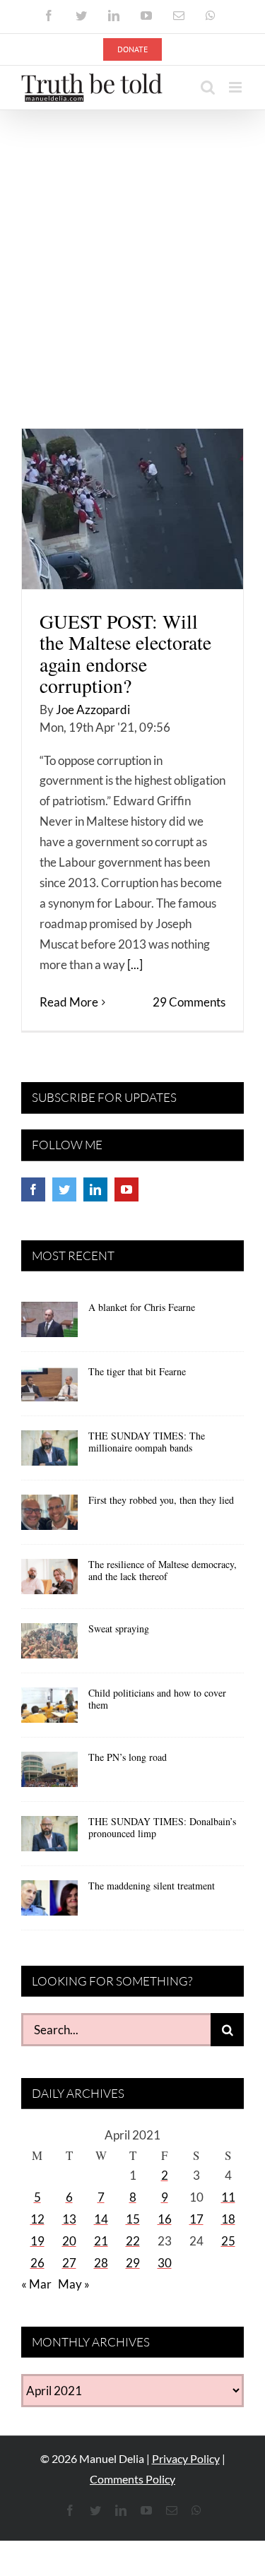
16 (165, 2219)
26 (37, 2263)
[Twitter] (64, 1189)
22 (133, 2241)
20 (69, 2241)
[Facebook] (33, 1189)
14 (101, 2219)
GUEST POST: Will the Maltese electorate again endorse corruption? (125, 653)
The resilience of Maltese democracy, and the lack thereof (163, 1570)
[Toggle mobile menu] (236, 87)
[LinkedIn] (95, 1189)
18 (228, 2219)
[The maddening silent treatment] (49, 1903)
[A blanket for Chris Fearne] (49, 1324)
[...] (135, 964)
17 (196, 2219)
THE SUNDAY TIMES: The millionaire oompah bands (147, 1442)
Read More (69, 1002)
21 (101, 2241)
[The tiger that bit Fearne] (49, 1389)
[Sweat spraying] (49, 1646)
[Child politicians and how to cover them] (49, 1710)
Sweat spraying (119, 1628)
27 (69, 2263)
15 (133, 2219)
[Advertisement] (132, 250)
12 (37, 2219)
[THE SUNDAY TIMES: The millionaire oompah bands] (49, 1453)
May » (74, 2284)
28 (101, 2263)
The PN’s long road (128, 1757)
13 (69, 2219)
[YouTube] (126, 1189)
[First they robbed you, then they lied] (49, 1517)
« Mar (36, 2284)
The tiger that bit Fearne (137, 1371)
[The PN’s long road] (49, 1774)
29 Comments (189, 1002)
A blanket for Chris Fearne (142, 1307)
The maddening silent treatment (152, 1886)
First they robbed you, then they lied (161, 1500)
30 (165, 2263)
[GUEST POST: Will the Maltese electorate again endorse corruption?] (132, 509)
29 (133, 2263)
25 (228, 2241)
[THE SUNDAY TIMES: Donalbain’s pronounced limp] (49, 1839)
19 (37, 2241)
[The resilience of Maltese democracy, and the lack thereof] (49, 1581)
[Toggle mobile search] (208, 87)
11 (228, 2197)
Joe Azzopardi (93, 710)
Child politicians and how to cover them (157, 1699)
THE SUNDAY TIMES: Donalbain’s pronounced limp (162, 1827)
